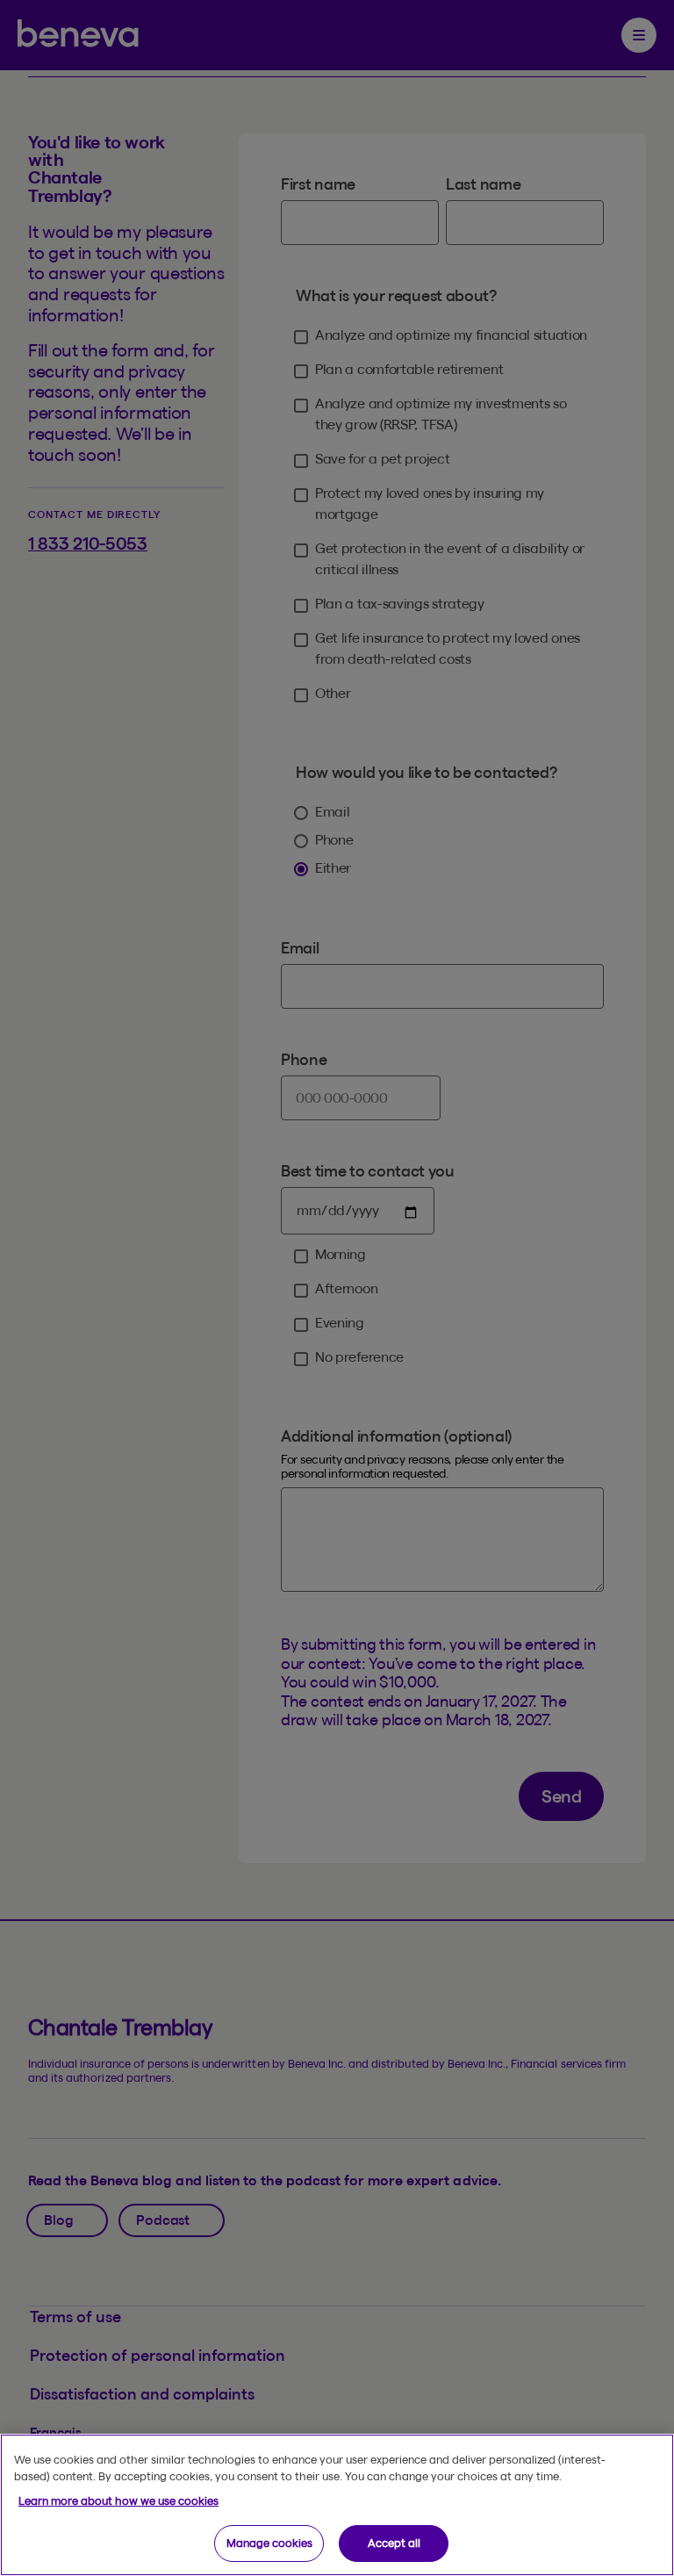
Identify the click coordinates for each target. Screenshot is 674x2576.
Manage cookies (269, 2543)
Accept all (394, 2543)
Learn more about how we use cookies (118, 2500)
